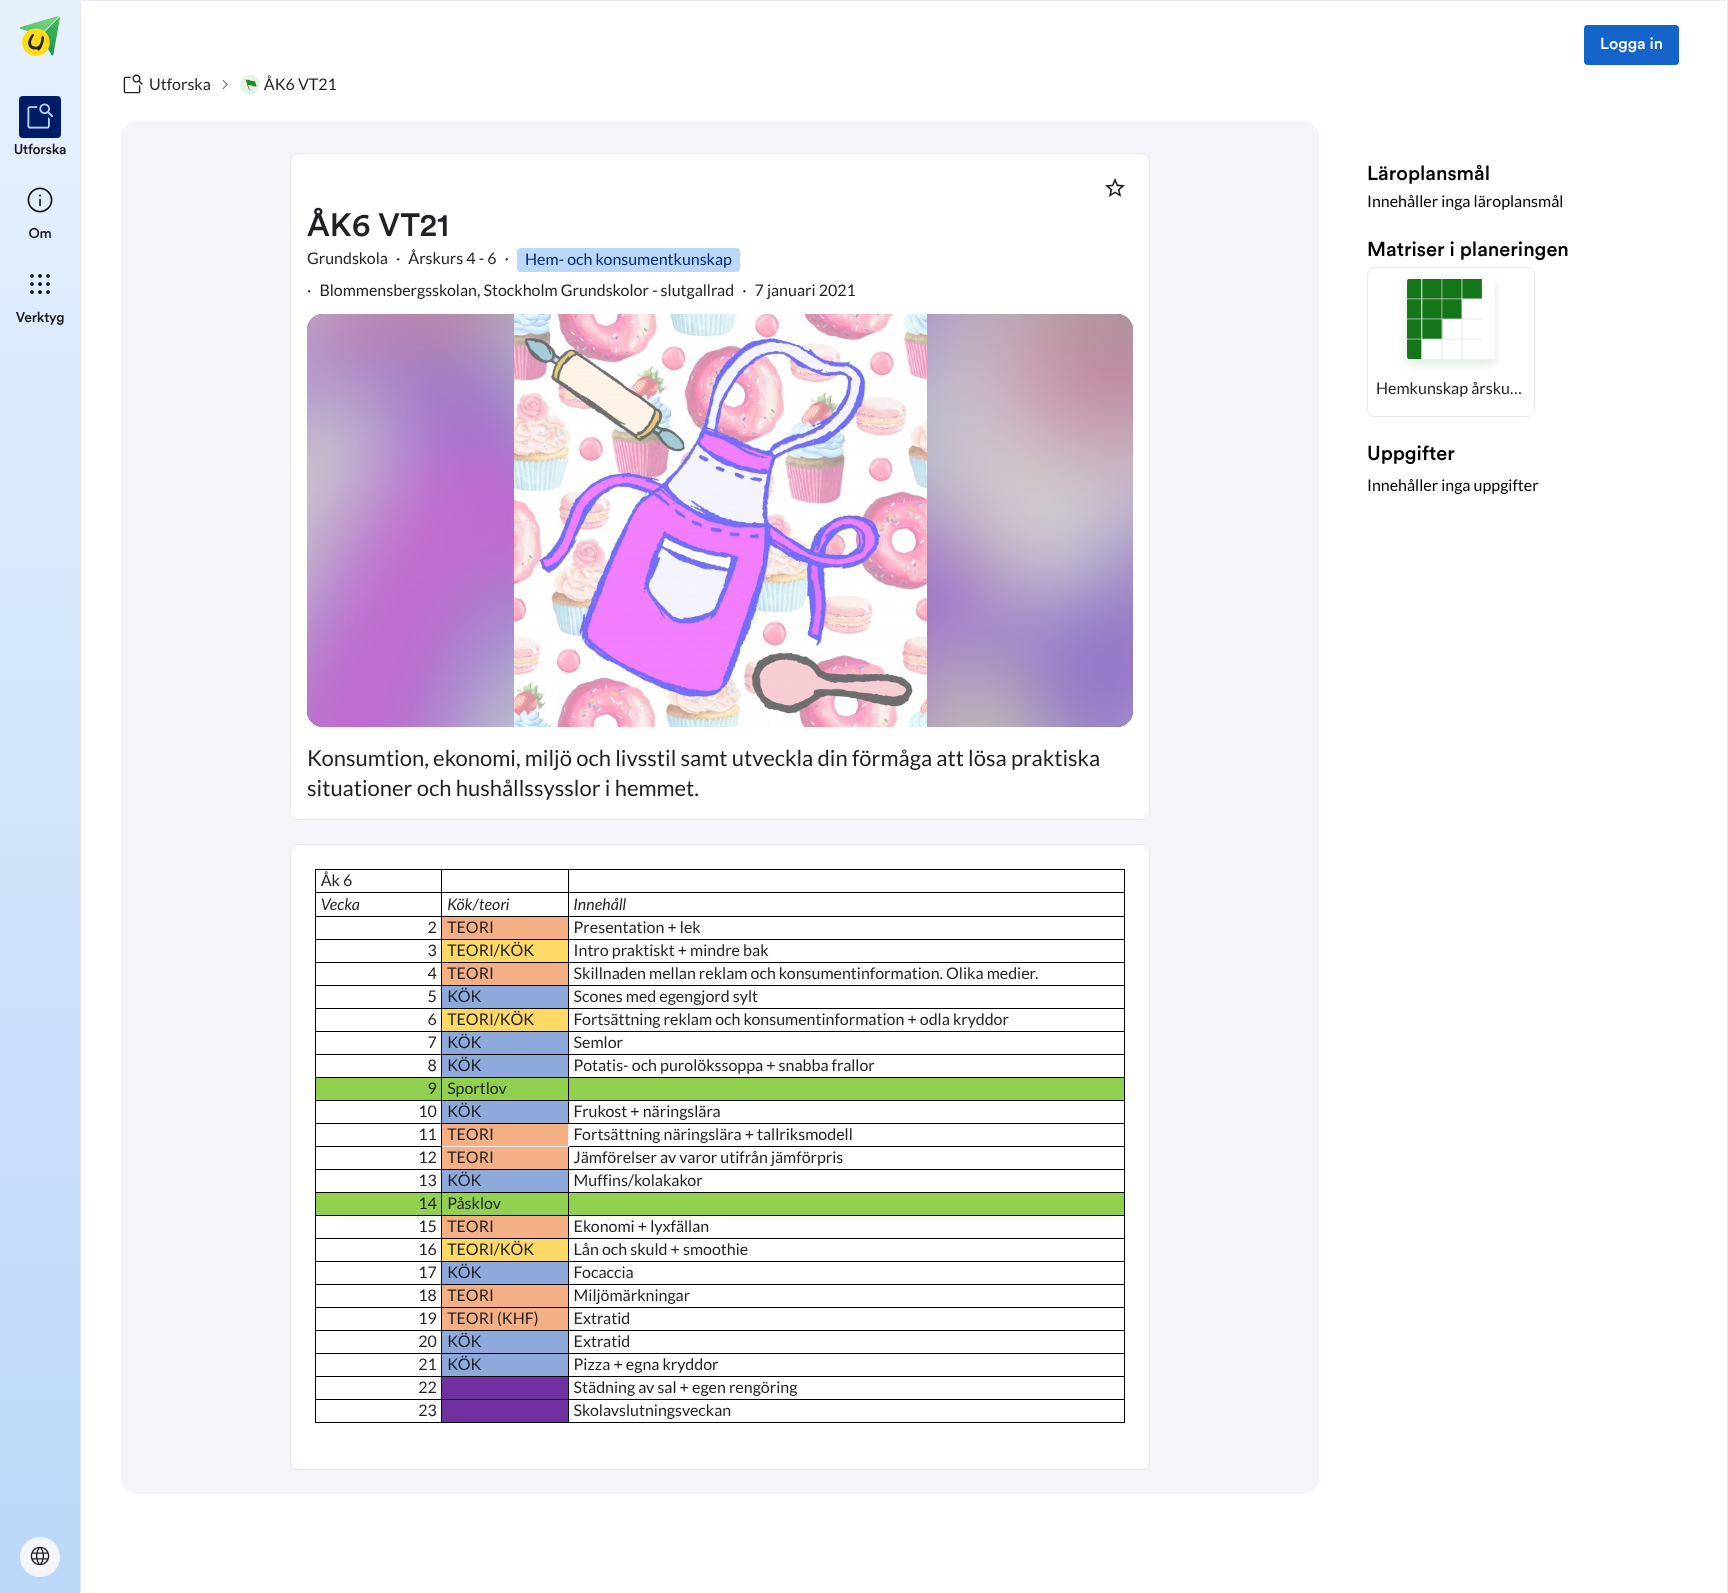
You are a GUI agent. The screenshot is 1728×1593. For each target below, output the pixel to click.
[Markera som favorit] (1115, 188)
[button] (1451, 342)
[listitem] (40, 128)
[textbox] (720, 1157)
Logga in (1631, 45)
